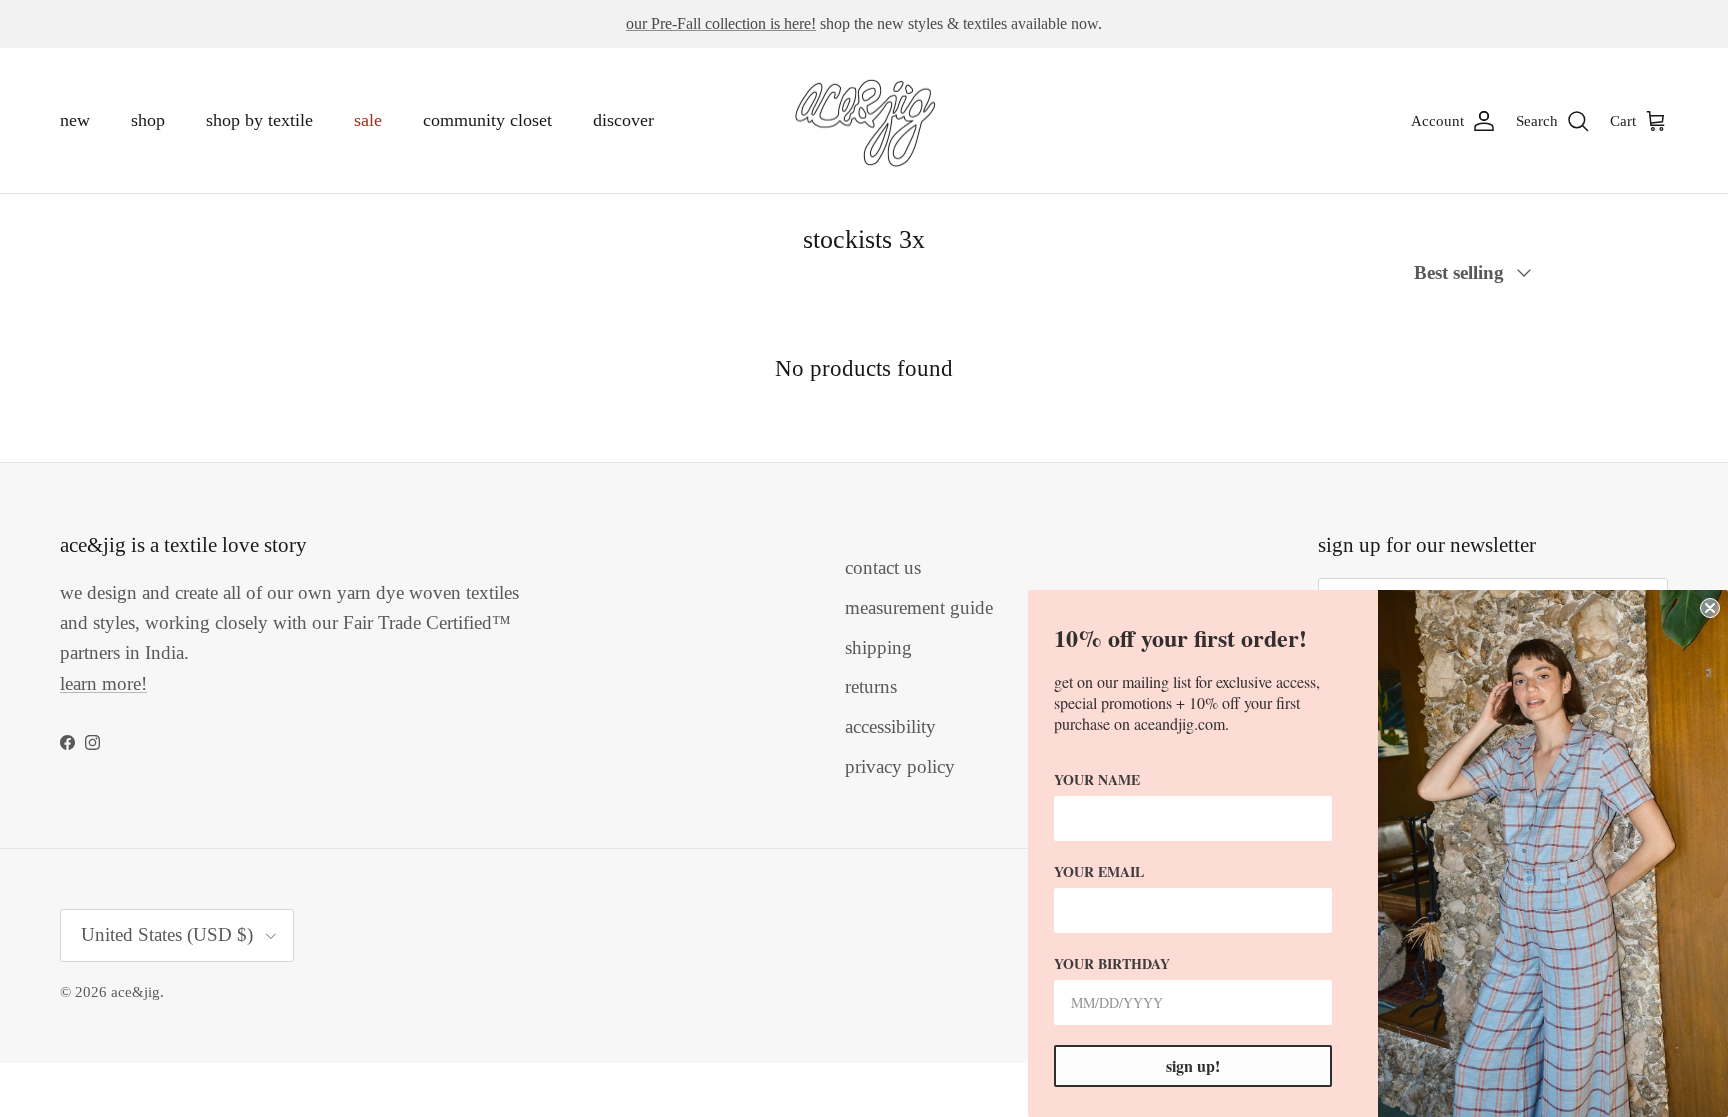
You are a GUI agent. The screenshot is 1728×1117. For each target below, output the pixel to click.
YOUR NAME (1097, 779)
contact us (883, 567)
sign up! (1193, 1065)
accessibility (890, 726)
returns (871, 686)
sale (368, 120)
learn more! (103, 683)
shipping (878, 647)
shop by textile (259, 120)
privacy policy (900, 766)
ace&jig (135, 992)
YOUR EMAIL (1099, 871)
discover (623, 120)
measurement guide (919, 607)
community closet (487, 120)
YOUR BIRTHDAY (1112, 963)
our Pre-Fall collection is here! (721, 23)
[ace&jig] (864, 121)
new (75, 120)
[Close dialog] (1710, 608)
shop (148, 120)
